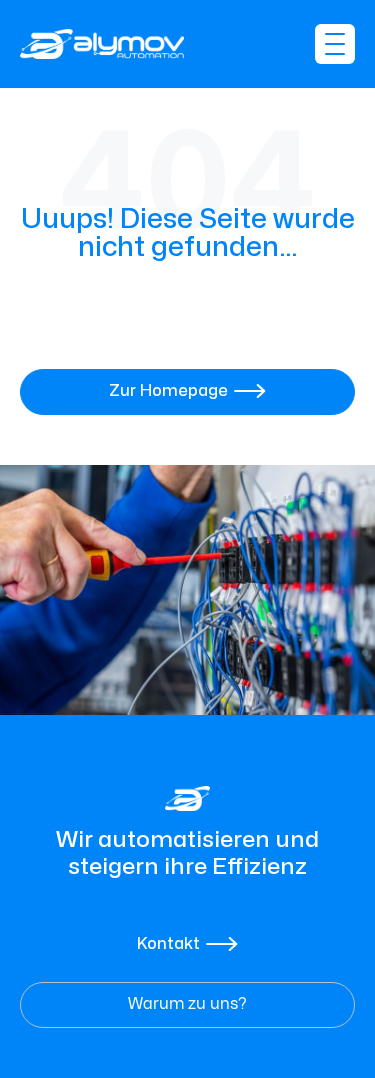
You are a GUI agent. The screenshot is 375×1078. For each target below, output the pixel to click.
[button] (335, 44)
